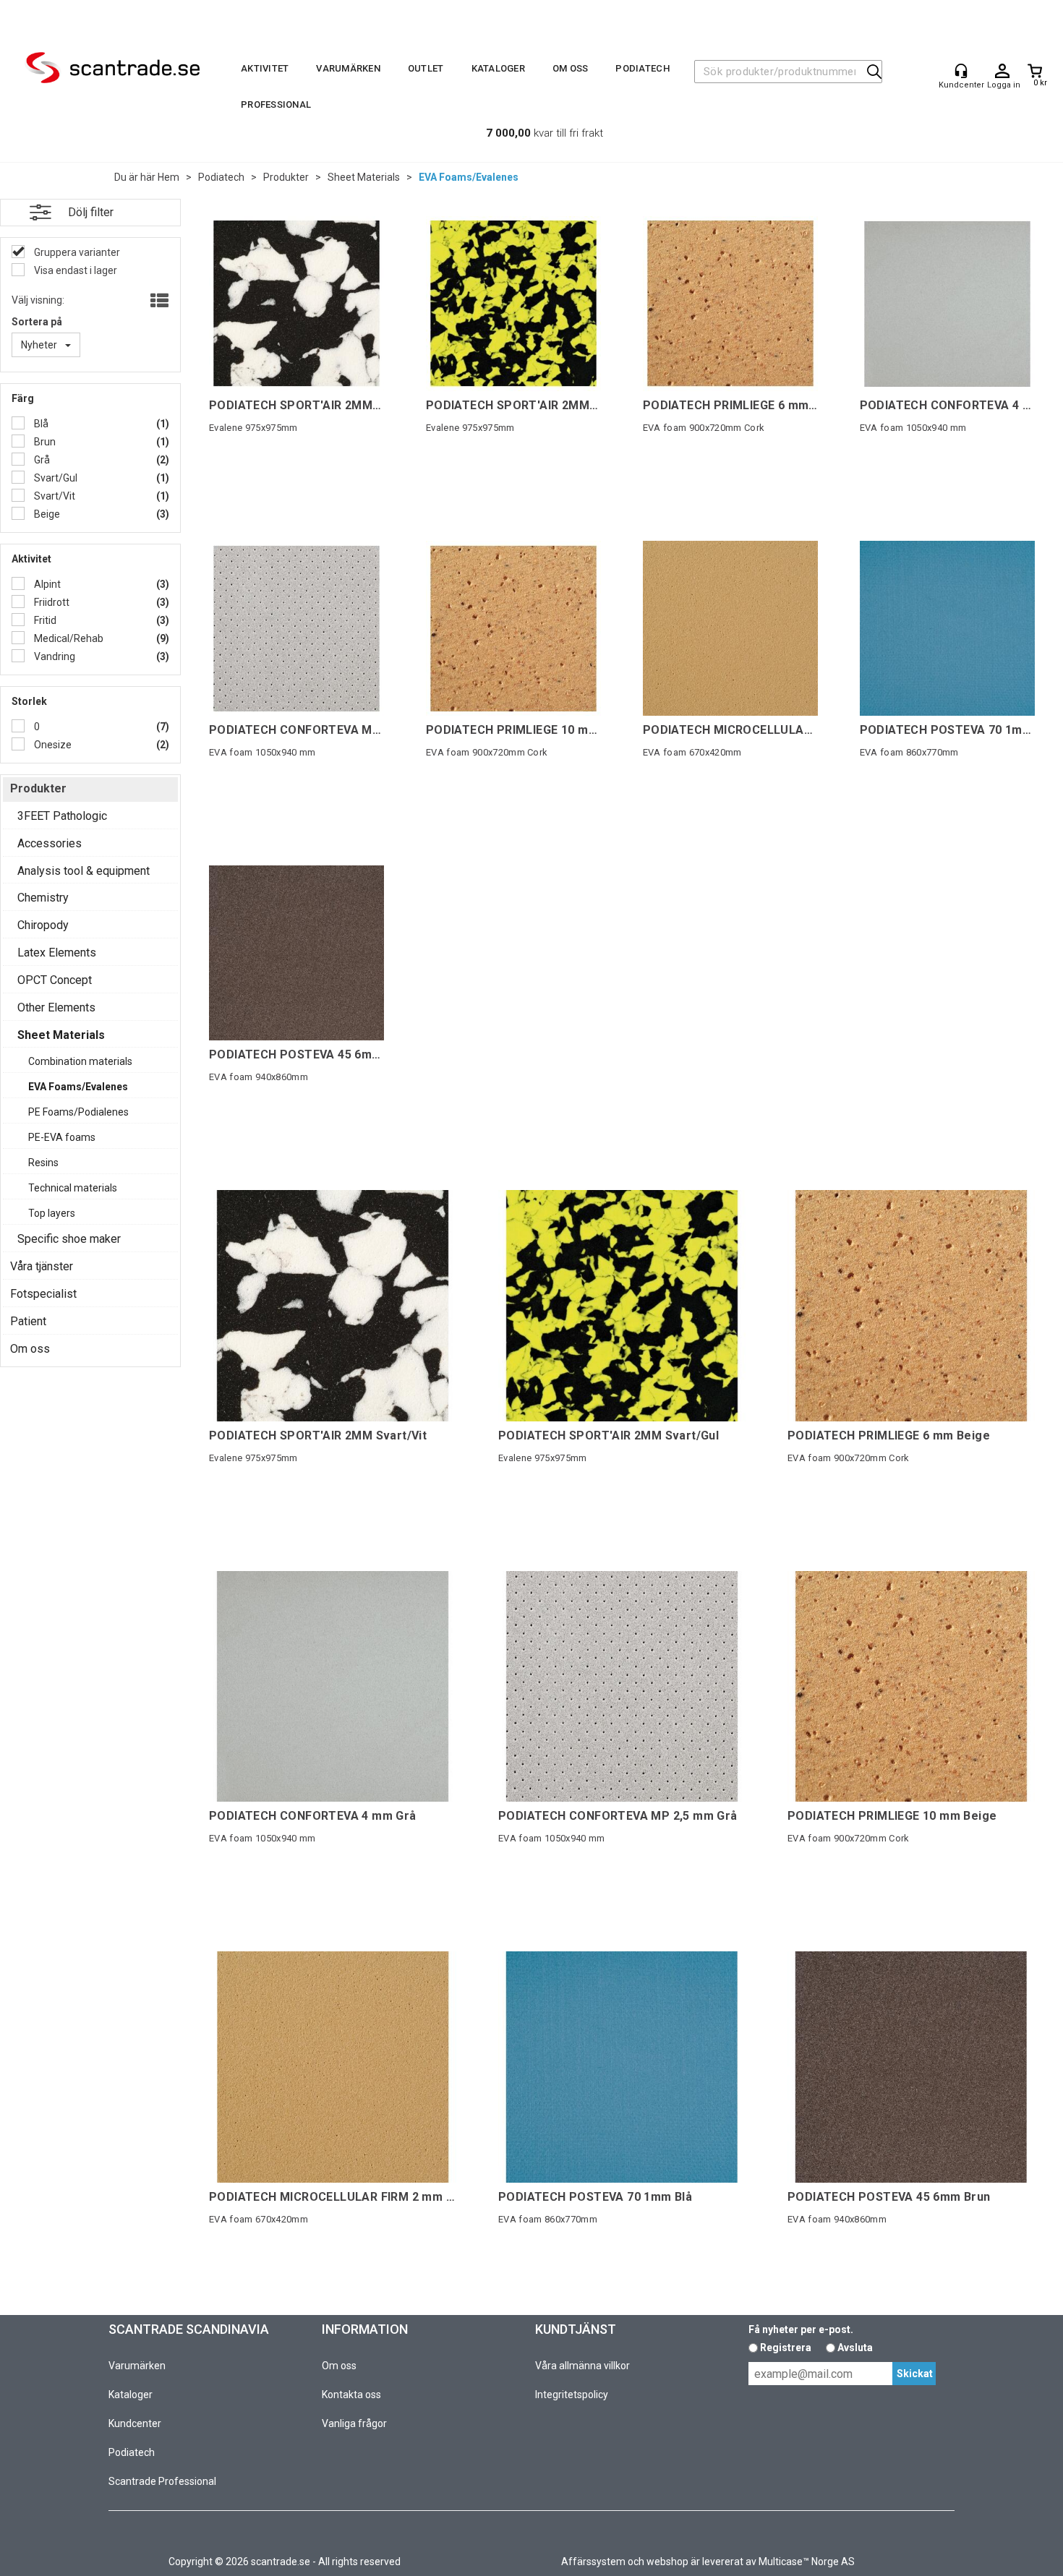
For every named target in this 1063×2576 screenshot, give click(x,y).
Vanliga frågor (354, 2423)
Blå (40, 424)
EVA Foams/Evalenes (469, 177)
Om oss (571, 68)
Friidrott (51, 602)
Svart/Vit (54, 496)
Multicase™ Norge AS (807, 2562)
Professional (276, 104)
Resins (43, 1163)
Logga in (1002, 72)
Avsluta (855, 2348)
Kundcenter (135, 2423)
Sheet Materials (364, 177)
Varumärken (348, 68)
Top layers (52, 1213)
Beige (46, 514)
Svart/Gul (55, 478)
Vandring (54, 656)
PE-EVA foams (62, 1137)
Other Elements (56, 1007)
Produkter (286, 177)
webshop (667, 2562)
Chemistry (43, 898)
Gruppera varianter (76, 252)
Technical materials (73, 1188)
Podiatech (642, 68)
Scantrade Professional (162, 2481)
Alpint (46, 584)
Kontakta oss (351, 2395)
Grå (41, 460)
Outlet (426, 68)
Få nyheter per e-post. (801, 2329)
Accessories (50, 843)
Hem (168, 177)
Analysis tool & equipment (84, 871)
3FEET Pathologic (62, 816)
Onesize (52, 745)
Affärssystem (593, 2562)
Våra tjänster (42, 1266)
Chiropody (43, 925)
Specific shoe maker (69, 1239)
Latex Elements (57, 953)
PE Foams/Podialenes (78, 1112)
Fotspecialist (43, 1294)
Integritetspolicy (572, 2395)
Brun (44, 442)
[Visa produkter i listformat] (158, 301)
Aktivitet (265, 68)
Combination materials (80, 1061)
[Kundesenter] (961, 71)
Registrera (786, 2348)
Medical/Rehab (68, 638)
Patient (28, 1321)
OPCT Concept (55, 980)
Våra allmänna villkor (582, 2366)
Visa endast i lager (74, 270)
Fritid (44, 620)
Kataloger (498, 68)
